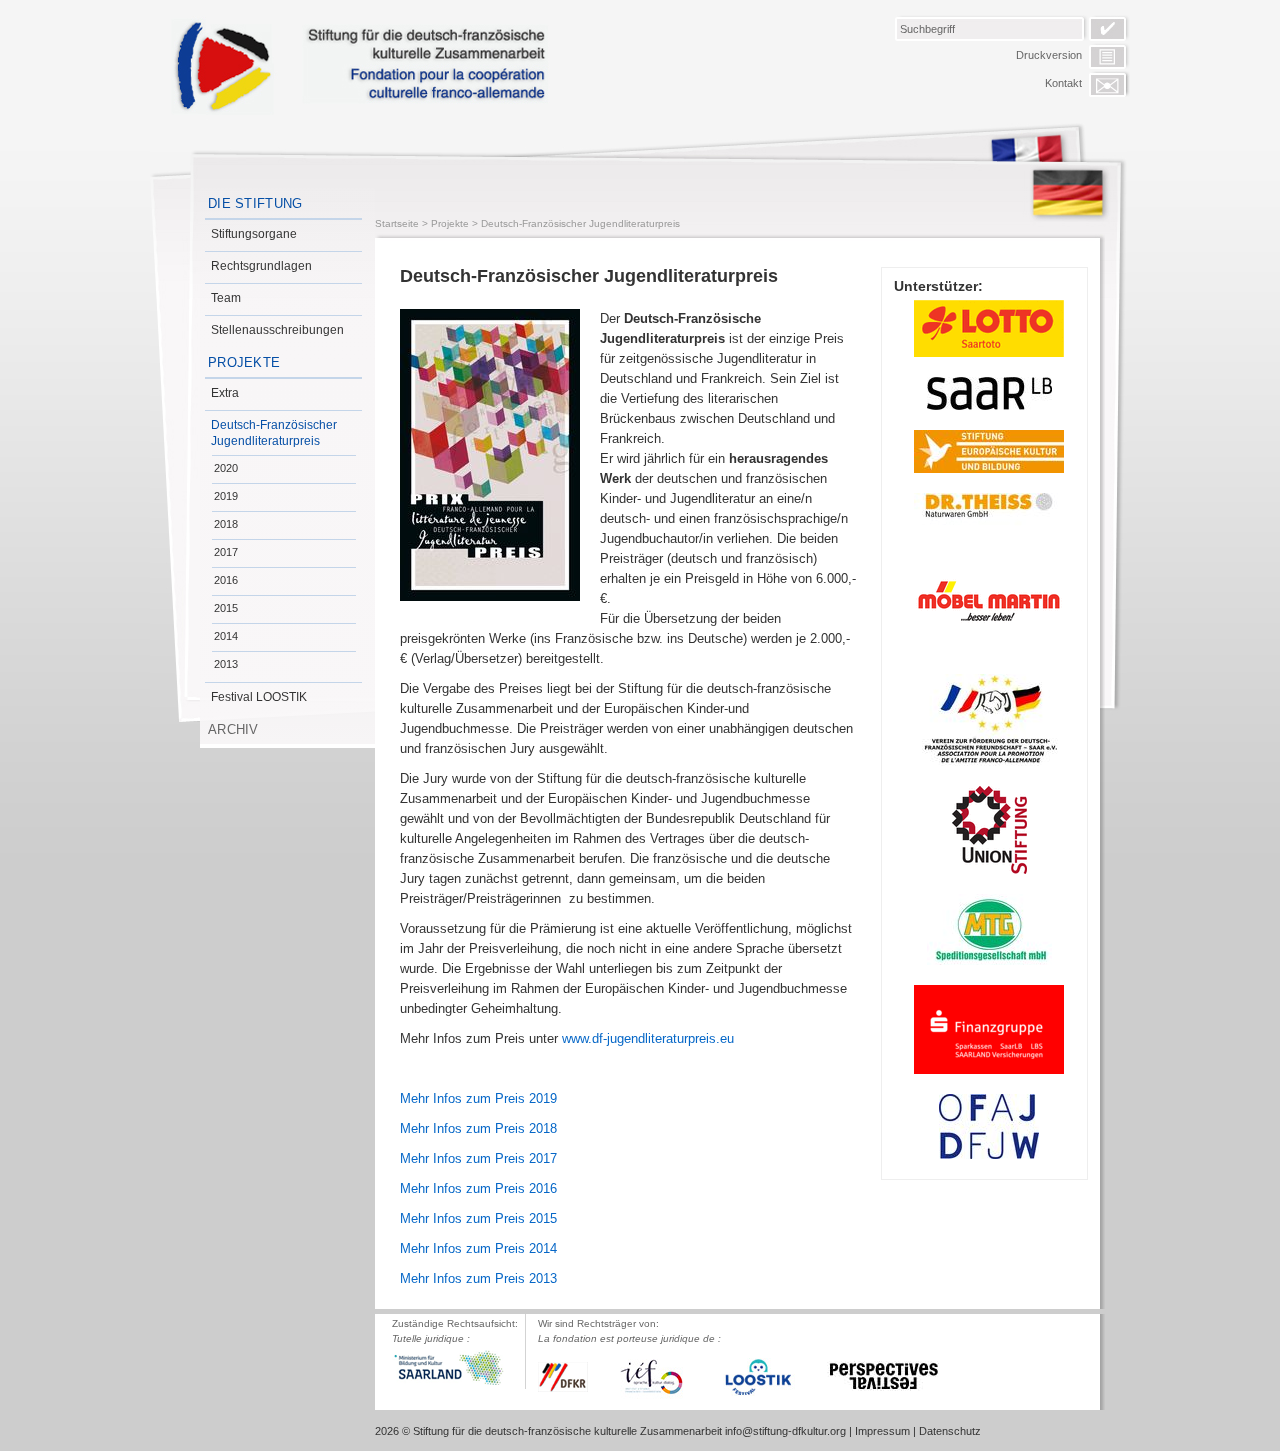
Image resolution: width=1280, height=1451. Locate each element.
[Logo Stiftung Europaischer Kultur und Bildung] (989, 451)
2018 (226, 524)
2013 (226, 664)
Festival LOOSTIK (259, 697)
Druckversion (1049, 55)
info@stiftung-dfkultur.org (785, 1431)
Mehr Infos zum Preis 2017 (478, 1158)
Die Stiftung (255, 203)
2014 (226, 636)
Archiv (233, 729)
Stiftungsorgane (254, 234)
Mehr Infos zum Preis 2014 (478, 1248)
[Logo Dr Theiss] (989, 510)
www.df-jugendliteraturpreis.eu (648, 1038)
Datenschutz (950, 1431)
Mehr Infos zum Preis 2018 (478, 1128)
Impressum (882, 1431)
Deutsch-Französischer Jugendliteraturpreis (274, 433)
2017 (226, 552)
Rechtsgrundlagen (261, 266)
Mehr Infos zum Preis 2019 (478, 1098)
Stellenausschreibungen (277, 330)
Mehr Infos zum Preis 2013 (478, 1278)
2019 (226, 496)
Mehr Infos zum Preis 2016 (478, 1188)
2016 (226, 580)
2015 (226, 608)
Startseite (397, 223)
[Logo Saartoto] (989, 328)
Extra (225, 393)
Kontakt (1063, 83)
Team (226, 298)
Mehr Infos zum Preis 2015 (478, 1218)
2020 (226, 468)
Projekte (244, 362)
